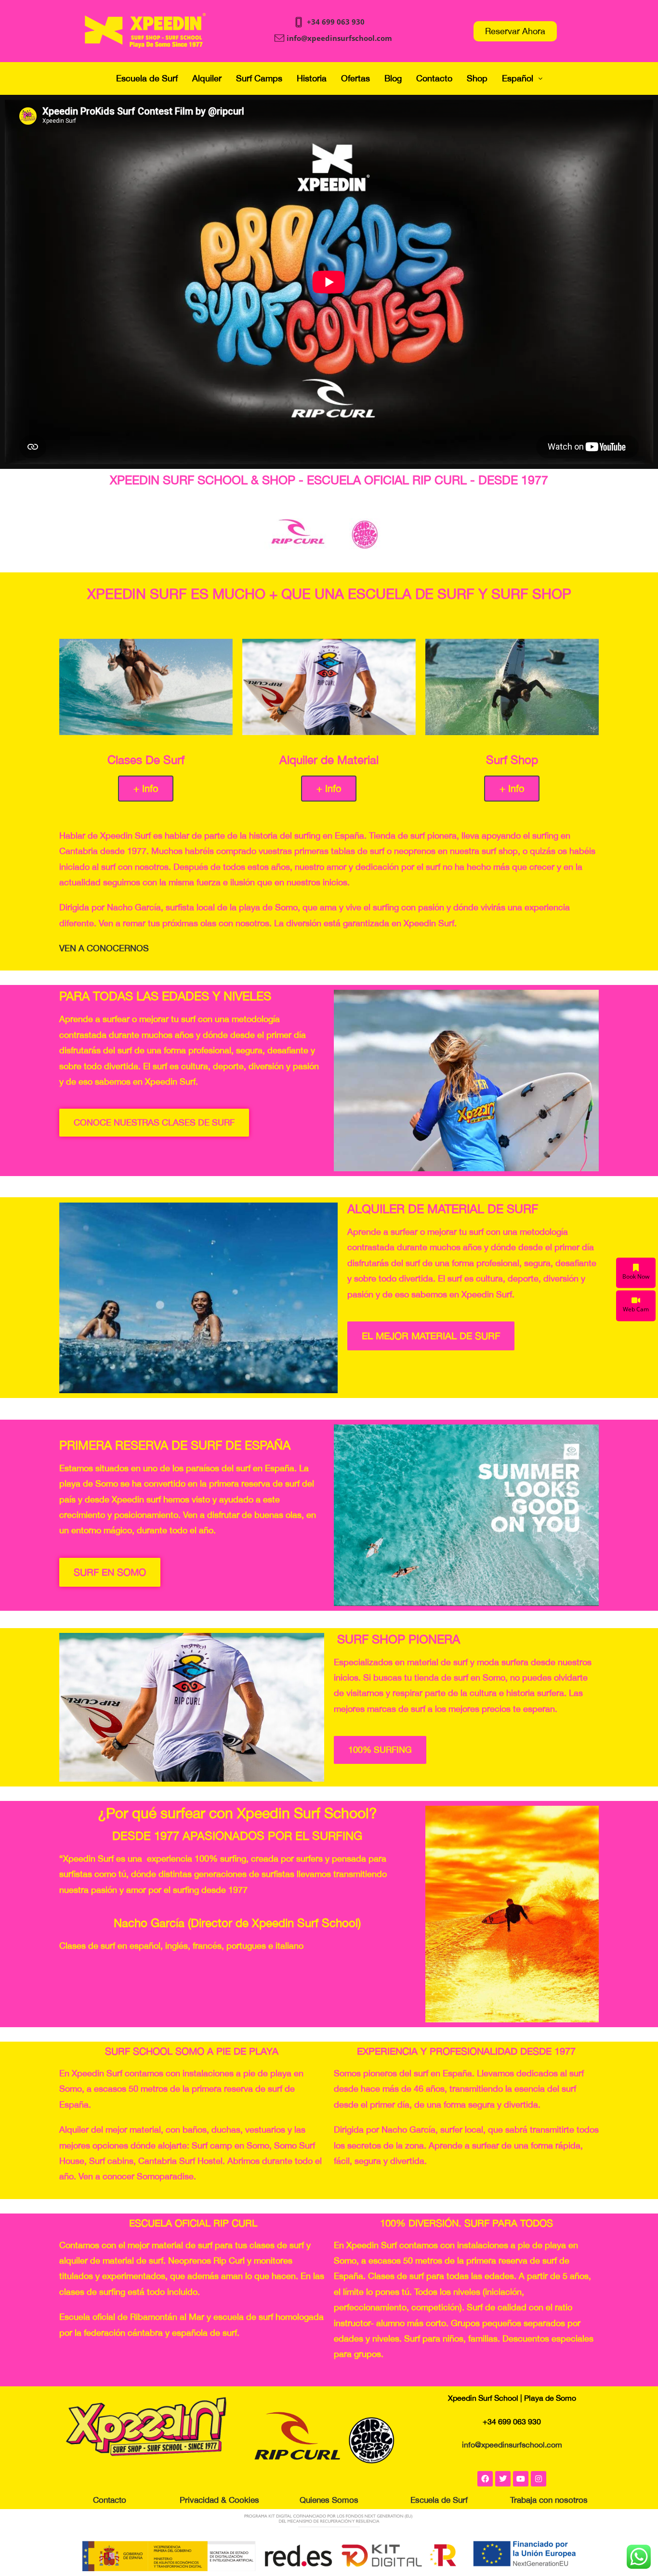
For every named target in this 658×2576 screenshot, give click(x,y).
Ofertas (355, 78)
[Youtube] (521, 2479)
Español (518, 78)
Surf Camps (259, 78)
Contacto (434, 78)
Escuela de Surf (147, 78)
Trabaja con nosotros (549, 2500)
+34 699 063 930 (336, 22)
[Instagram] (539, 2479)
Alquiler (207, 78)
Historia (312, 78)
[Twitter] (503, 2479)
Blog (393, 78)
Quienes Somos (329, 2500)
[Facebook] (485, 2479)
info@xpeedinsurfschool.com (339, 38)
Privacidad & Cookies (219, 2500)
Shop (477, 78)
